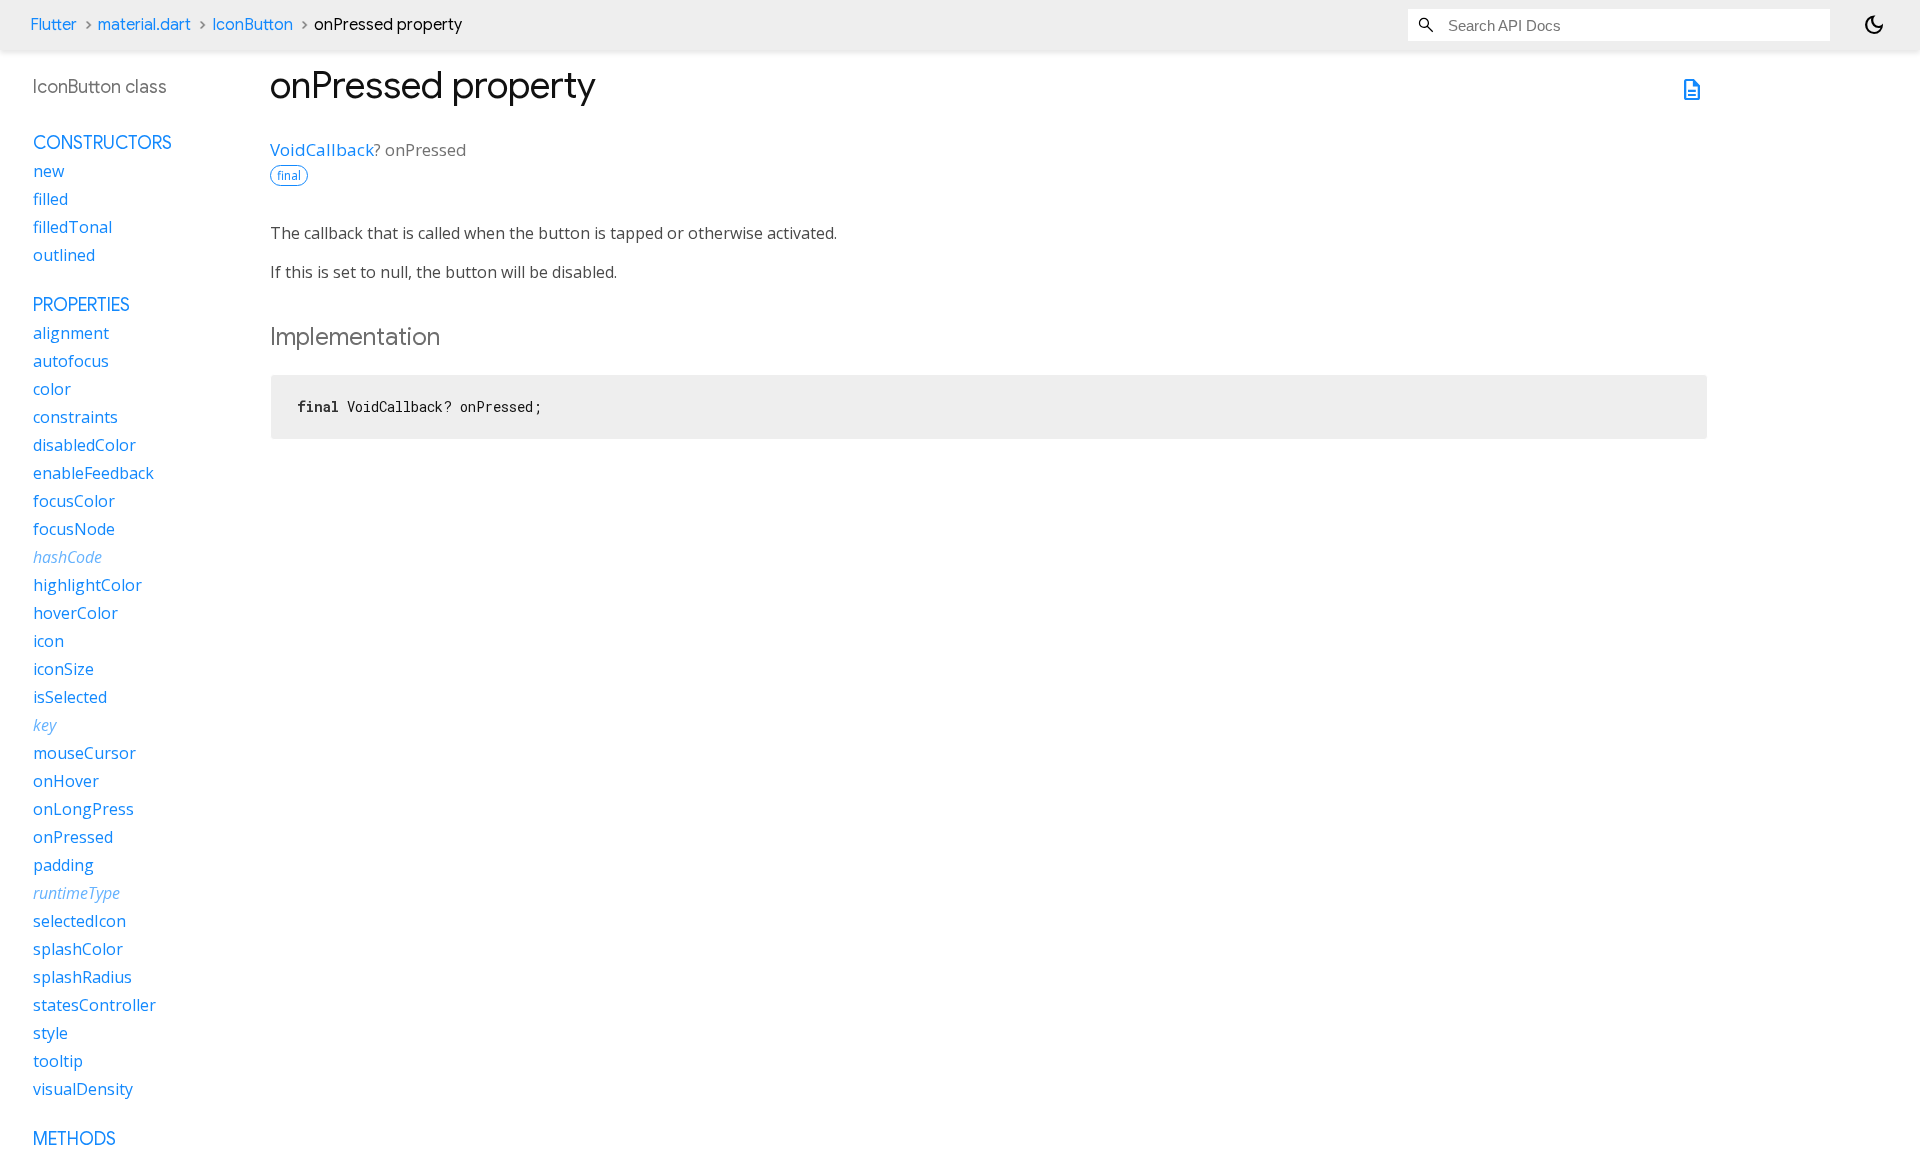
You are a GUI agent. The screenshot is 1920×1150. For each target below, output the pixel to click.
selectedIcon (79, 921)
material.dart (144, 25)
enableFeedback (93, 473)
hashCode (67, 557)
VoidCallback (322, 149)
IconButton (252, 25)
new (48, 171)
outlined (64, 255)
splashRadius (82, 977)
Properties (81, 305)
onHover (66, 781)
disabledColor (84, 445)
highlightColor (87, 585)
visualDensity (83, 1089)
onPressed (73, 837)
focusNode (74, 529)
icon (48, 641)
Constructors (102, 143)
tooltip (58, 1061)
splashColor (78, 949)
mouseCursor (84, 753)
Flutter (53, 25)
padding (63, 865)
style (50, 1033)
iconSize (63, 669)
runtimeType (76, 893)
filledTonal (72, 227)
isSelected (70, 697)
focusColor (74, 501)
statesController (94, 1005)
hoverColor (75, 613)
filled (50, 199)
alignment (71, 333)
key (44, 725)
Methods (74, 1139)
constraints (75, 417)
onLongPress (83, 809)
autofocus (71, 361)
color (52, 389)
